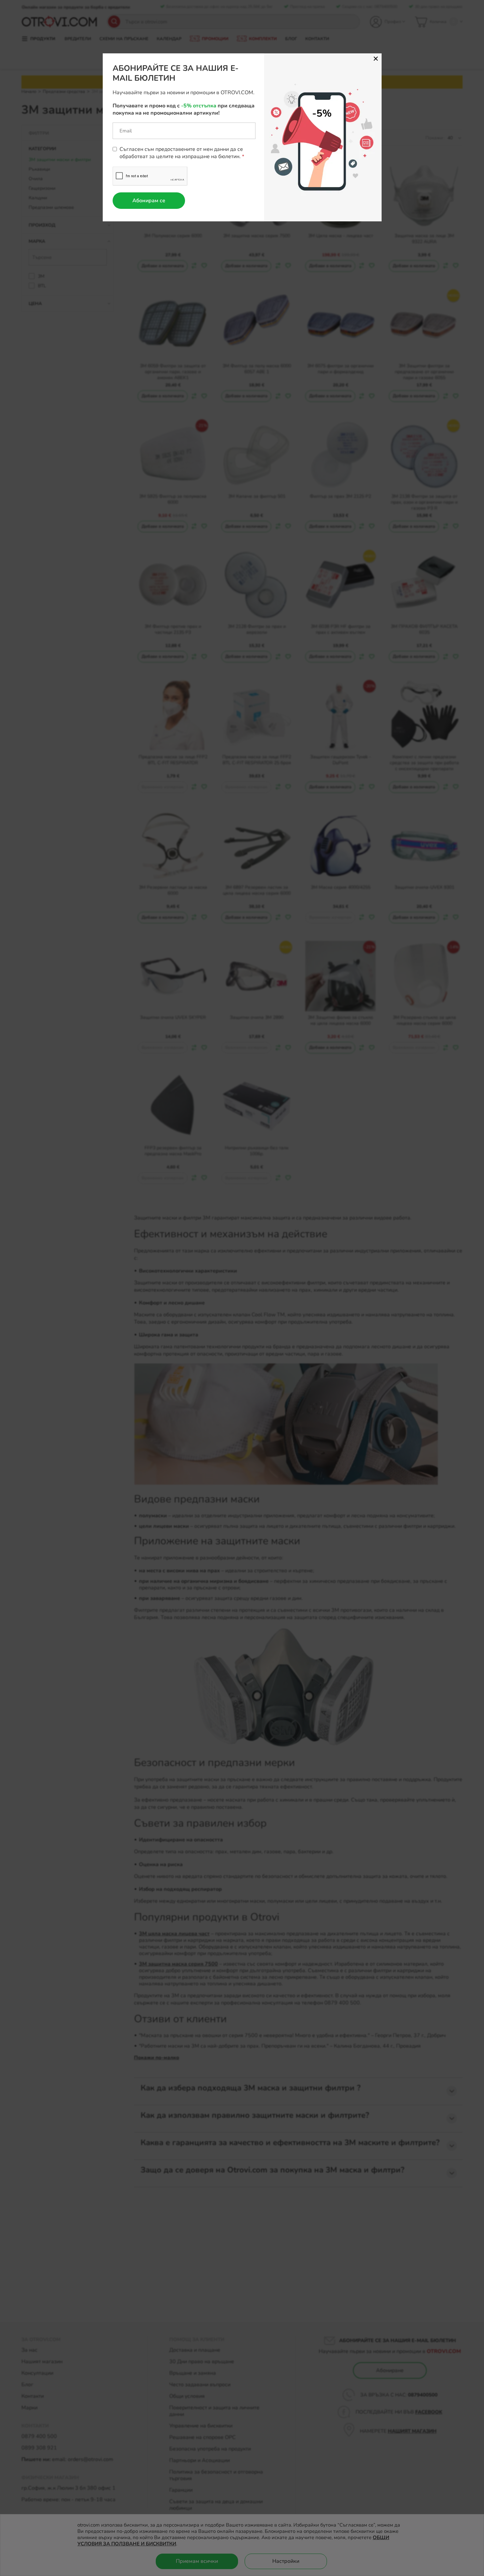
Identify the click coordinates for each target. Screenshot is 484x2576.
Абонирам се (149, 201)
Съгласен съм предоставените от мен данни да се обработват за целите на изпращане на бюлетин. (181, 153)
